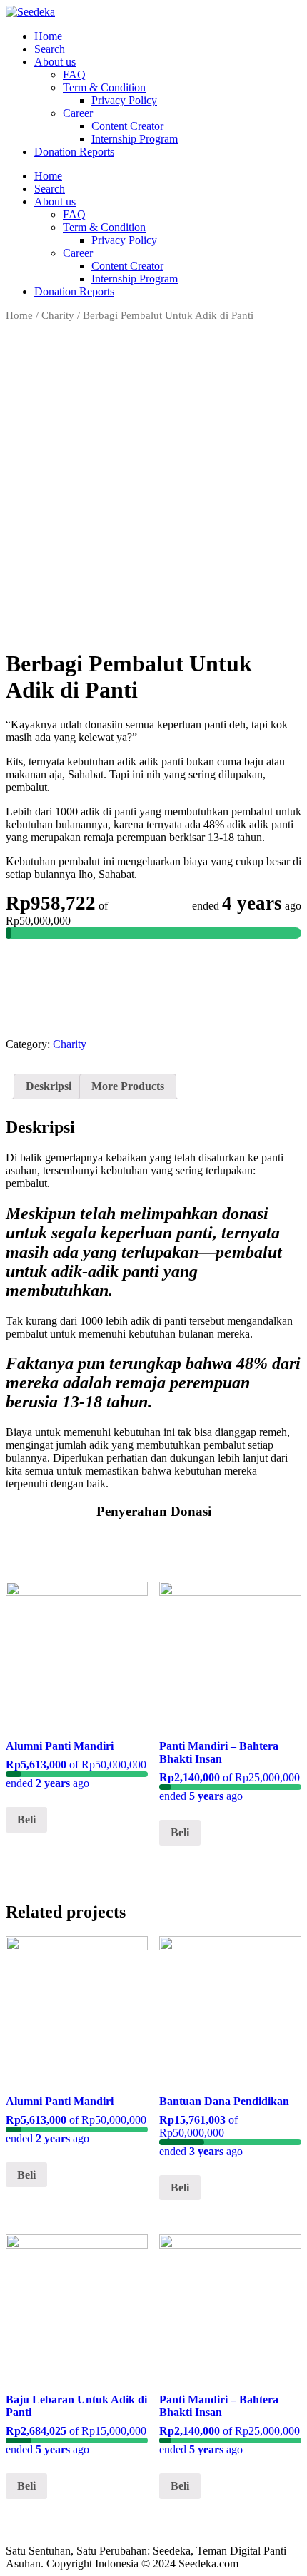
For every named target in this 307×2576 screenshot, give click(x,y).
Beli (26, 1819)
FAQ (74, 75)
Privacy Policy (124, 100)
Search (50, 49)
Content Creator (127, 126)
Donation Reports (74, 152)
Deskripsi (49, 1086)
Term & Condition (104, 87)
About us (55, 62)
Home (48, 36)
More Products (128, 1086)
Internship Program (135, 139)
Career (78, 113)
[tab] (49, 1086)
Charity (58, 315)
